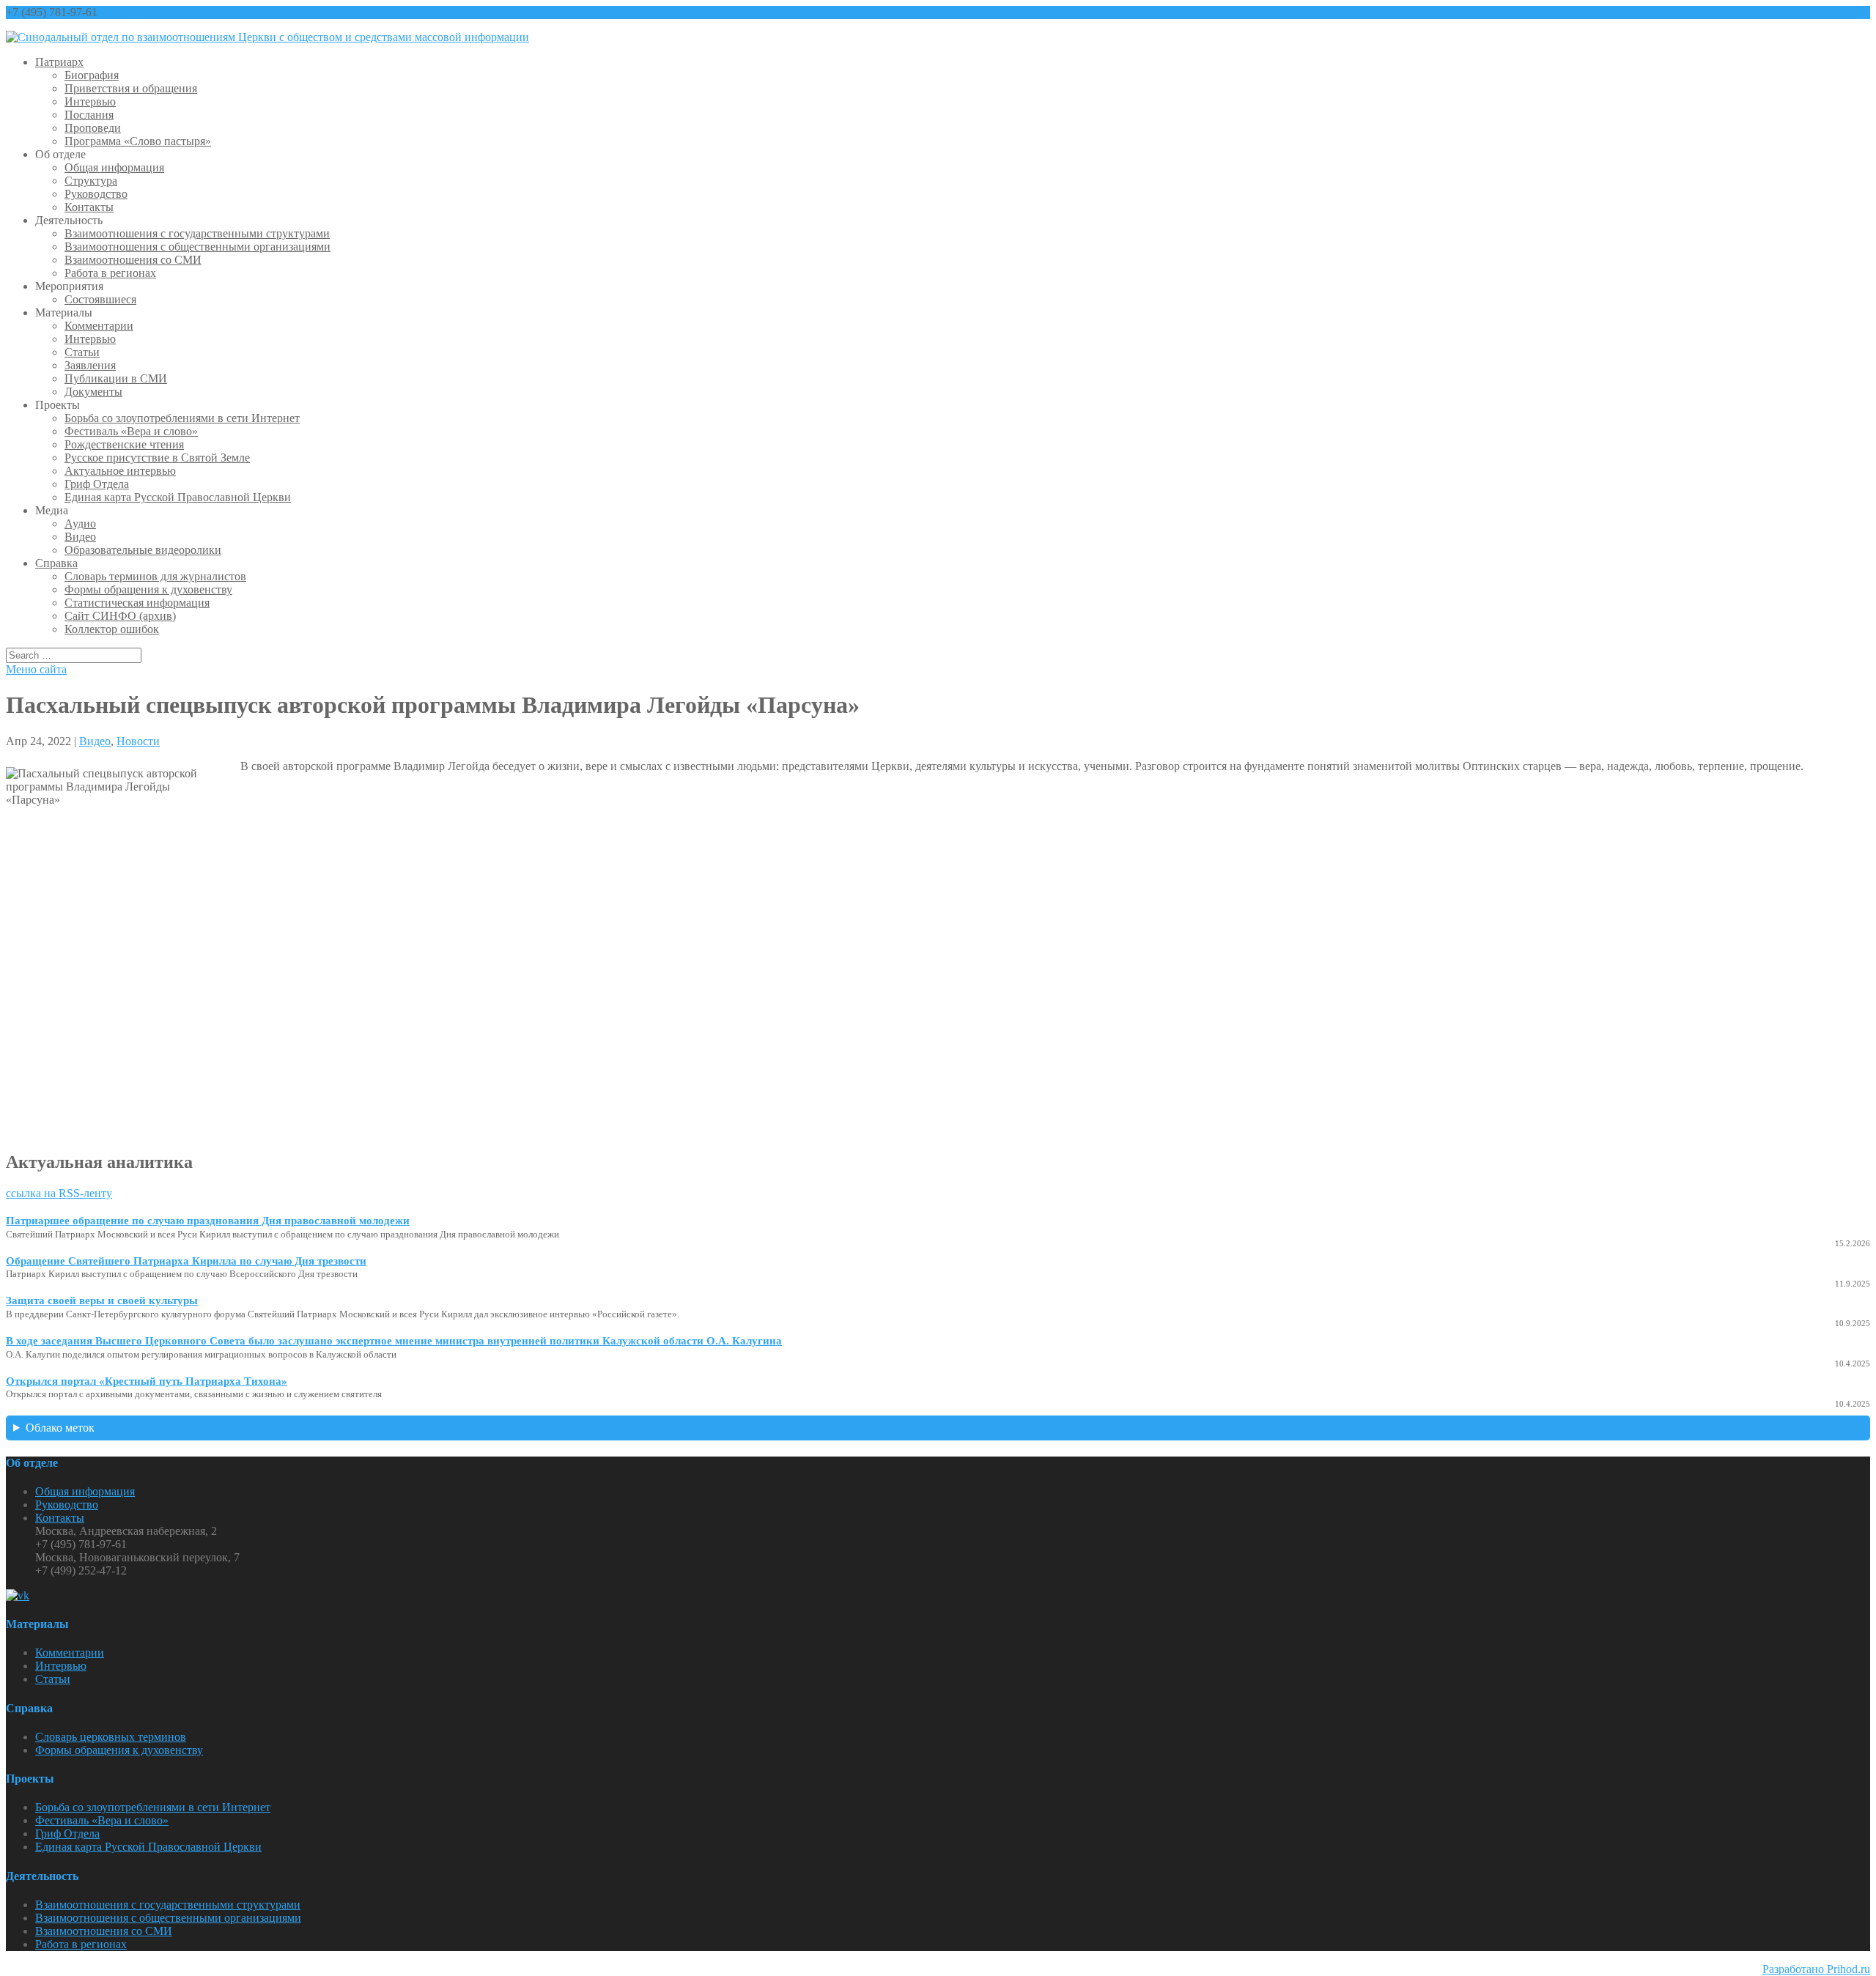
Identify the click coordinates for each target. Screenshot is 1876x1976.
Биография (92, 75)
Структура (91, 181)
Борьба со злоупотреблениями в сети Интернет (182, 418)
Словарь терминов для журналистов (155, 576)
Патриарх (59, 62)
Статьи (82, 352)
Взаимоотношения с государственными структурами (197, 233)
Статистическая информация (137, 603)
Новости (138, 741)
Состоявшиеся (100, 299)
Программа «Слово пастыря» (138, 141)
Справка (56, 563)
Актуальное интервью (120, 471)
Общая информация (114, 167)
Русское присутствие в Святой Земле (157, 458)
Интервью (90, 101)
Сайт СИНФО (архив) (120, 616)
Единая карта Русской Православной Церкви (178, 497)
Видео (80, 537)
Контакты (89, 207)
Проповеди (93, 128)
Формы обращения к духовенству (148, 589)
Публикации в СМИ (116, 378)
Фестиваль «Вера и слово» (131, 431)
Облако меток (60, 1428)
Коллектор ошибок (112, 629)
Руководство (96, 194)
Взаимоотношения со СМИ (133, 260)
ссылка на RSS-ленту (59, 1193)
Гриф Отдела (97, 484)
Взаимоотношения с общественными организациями (197, 247)
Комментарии (99, 326)
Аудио (80, 523)
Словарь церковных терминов (111, 1737)
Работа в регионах (110, 273)
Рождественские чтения (124, 444)
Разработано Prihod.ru (1816, 1969)
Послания (89, 115)
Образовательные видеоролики (143, 550)
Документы (93, 392)
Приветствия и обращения (131, 88)
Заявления (90, 365)
